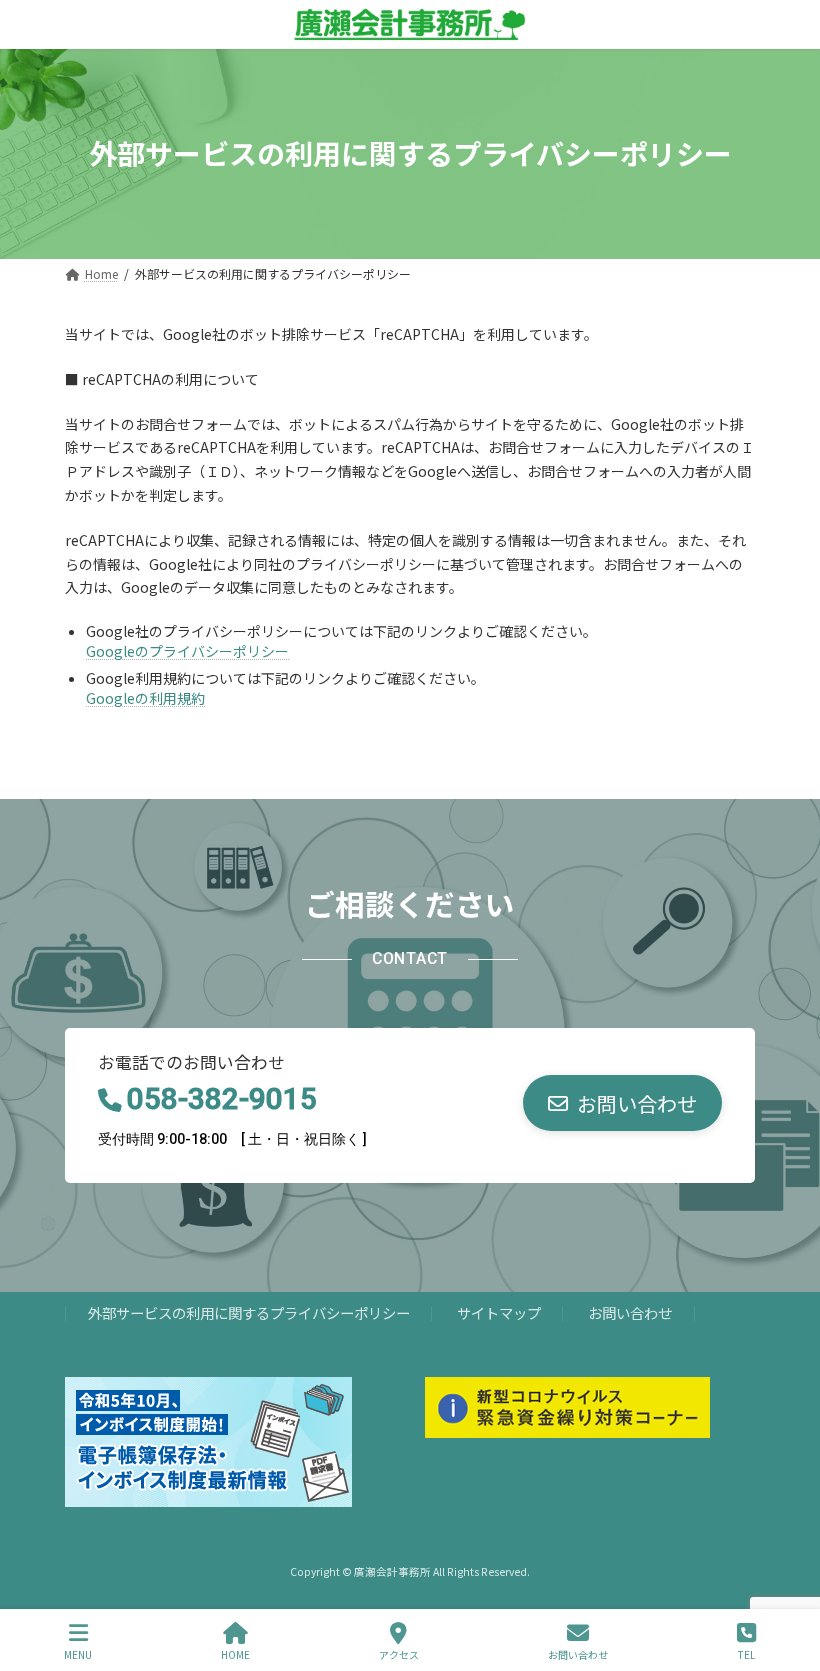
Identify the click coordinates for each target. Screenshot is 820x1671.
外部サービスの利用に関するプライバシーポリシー (249, 1312)
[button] (622, 1102)
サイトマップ (499, 1312)
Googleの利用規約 (145, 698)
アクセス (399, 1654)
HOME (235, 1654)
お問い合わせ (630, 1312)
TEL (746, 1654)
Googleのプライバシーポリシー (187, 651)
